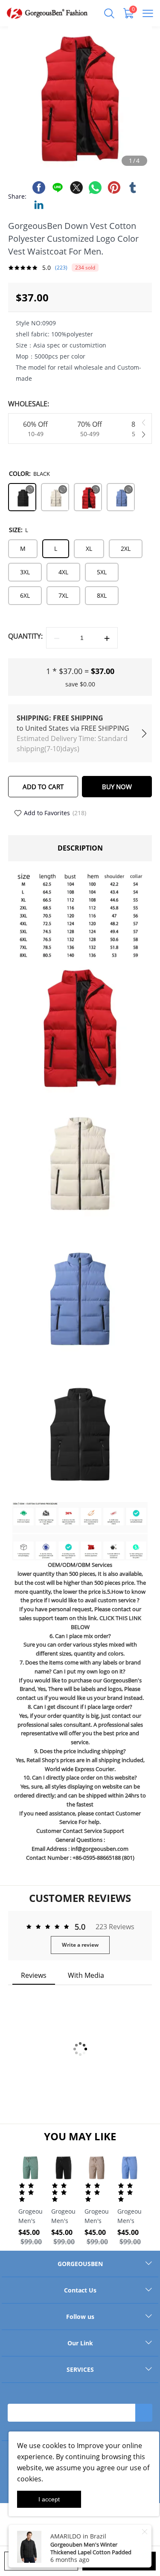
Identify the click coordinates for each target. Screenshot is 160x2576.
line (58, 188)
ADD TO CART (43, 787)
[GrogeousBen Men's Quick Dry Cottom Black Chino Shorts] (63, 2168)
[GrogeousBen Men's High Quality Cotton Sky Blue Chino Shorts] (129, 2168)
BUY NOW (117, 787)
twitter (76, 188)
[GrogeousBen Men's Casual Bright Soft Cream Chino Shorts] (97, 2168)
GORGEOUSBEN (80, 2264)
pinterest (114, 188)
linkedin (39, 205)
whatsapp (95, 188)
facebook (39, 188)
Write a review (80, 1945)
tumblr (133, 188)
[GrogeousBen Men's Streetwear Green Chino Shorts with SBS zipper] (31, 2168)
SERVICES (80, 2369)
